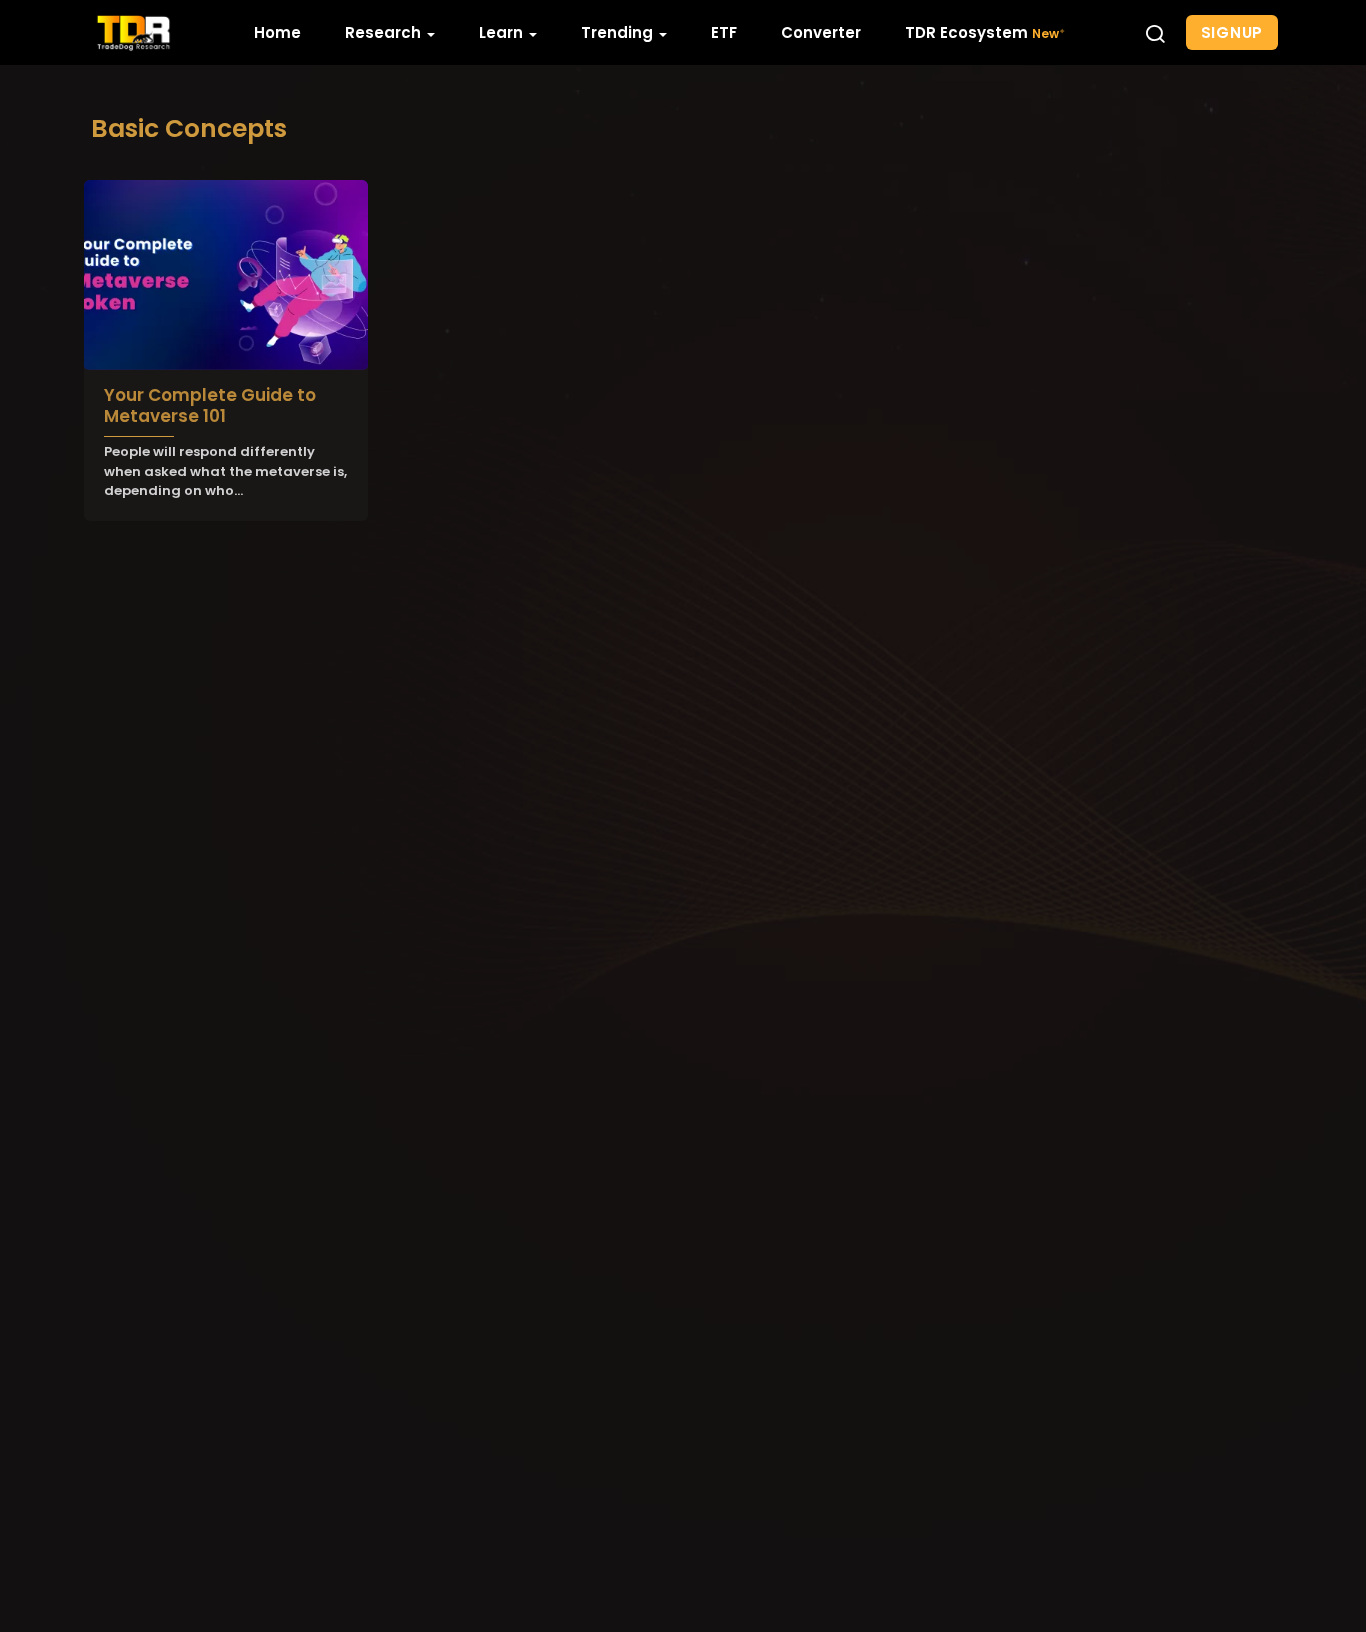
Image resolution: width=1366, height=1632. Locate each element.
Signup (1232, 32)
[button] (1155, 33)
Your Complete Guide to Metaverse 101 (210, 405)
